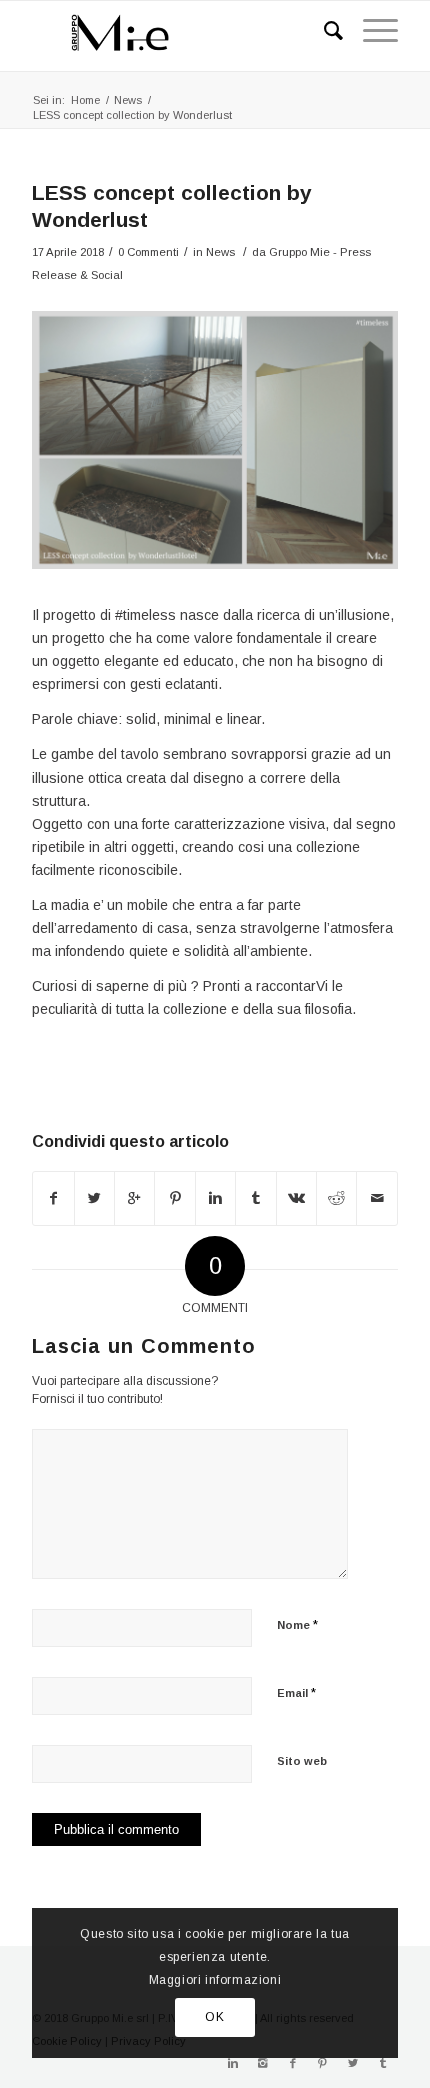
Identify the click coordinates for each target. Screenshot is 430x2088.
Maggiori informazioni (215, 1980)
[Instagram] (263, 2063)
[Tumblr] (383, 2063)
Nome (297, 1624)
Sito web (302, 1761)
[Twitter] (353, 2063)
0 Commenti (148, 252)
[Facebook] (293, 2063)
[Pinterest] (323, 2063)
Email (296, 1692)
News (128, 100)
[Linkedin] (233, 2063)
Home (85, 100)
